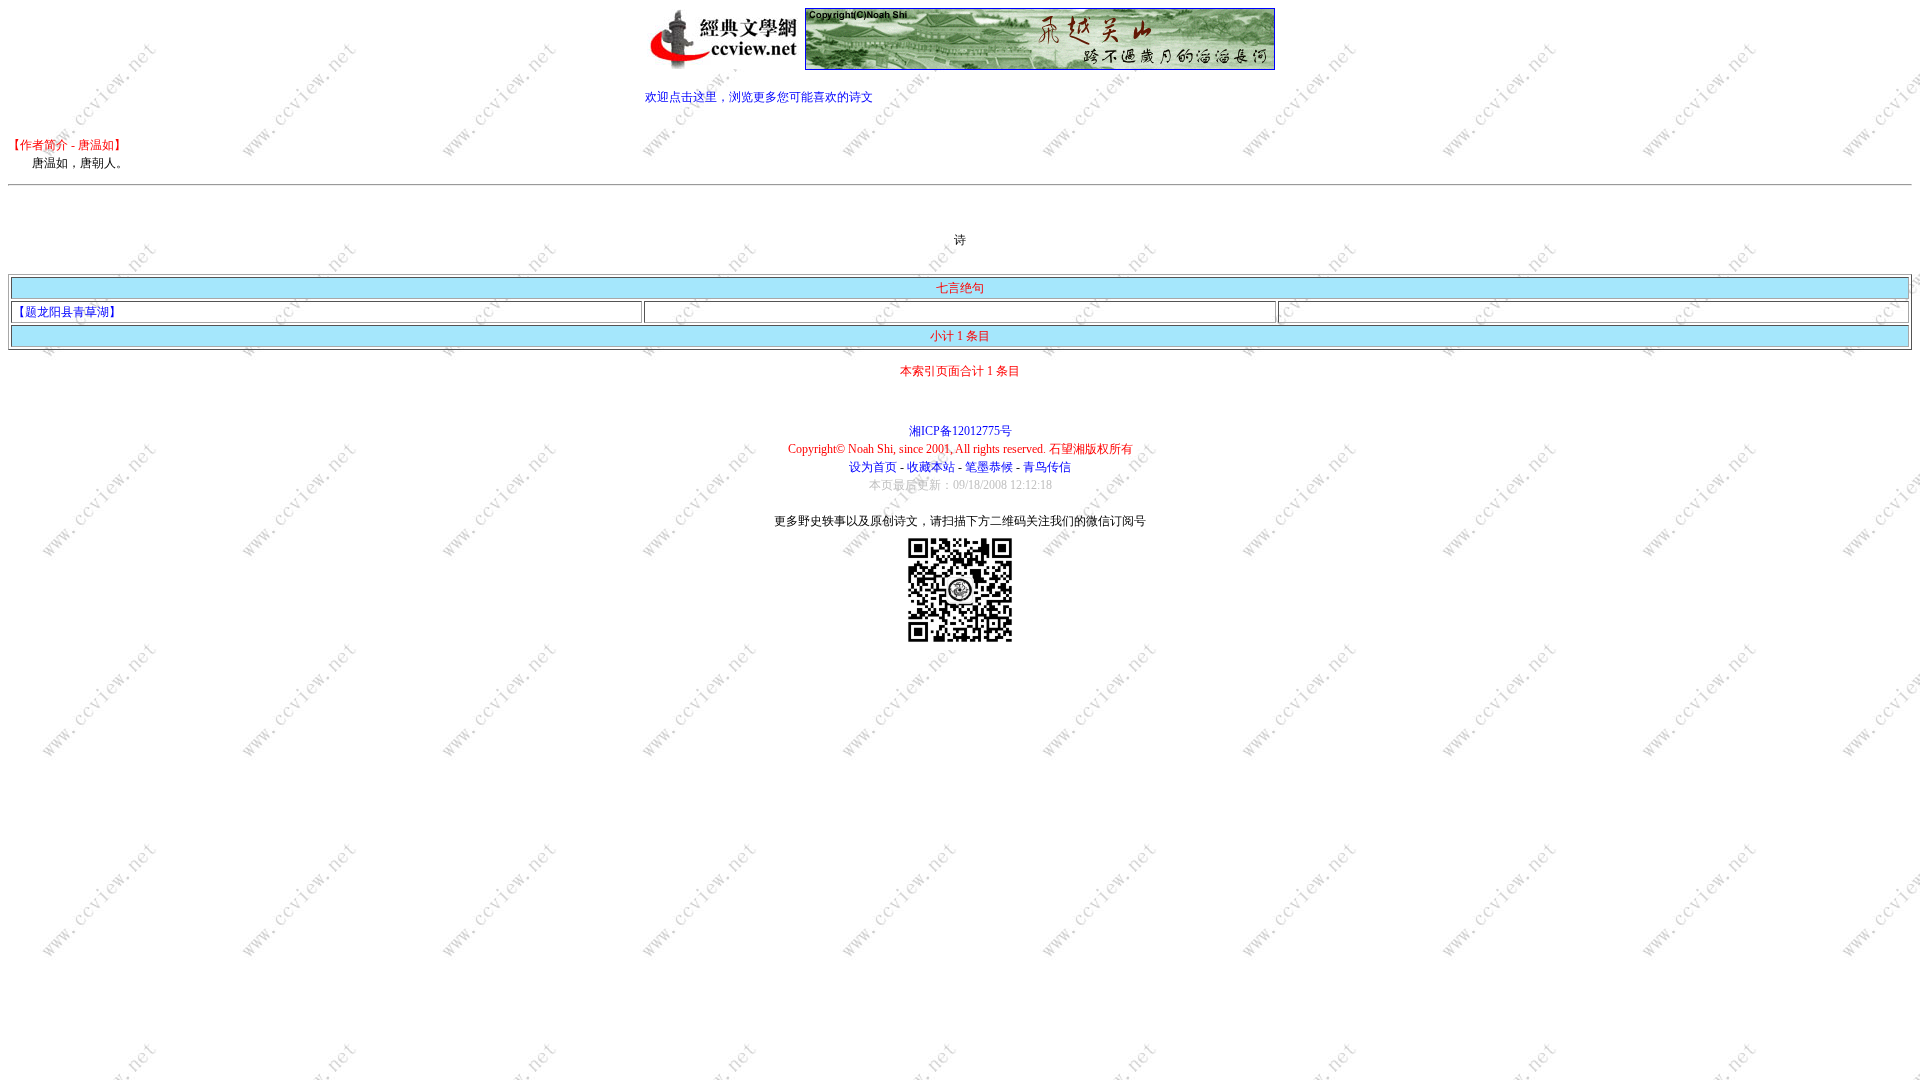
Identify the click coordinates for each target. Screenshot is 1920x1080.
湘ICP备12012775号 (960, 431)
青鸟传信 (1047, 467)
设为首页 (873, 467)
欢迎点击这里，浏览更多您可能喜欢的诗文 (759, 97)
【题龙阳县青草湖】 (67, 312)
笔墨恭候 (989, 467)
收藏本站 (931, 467)
